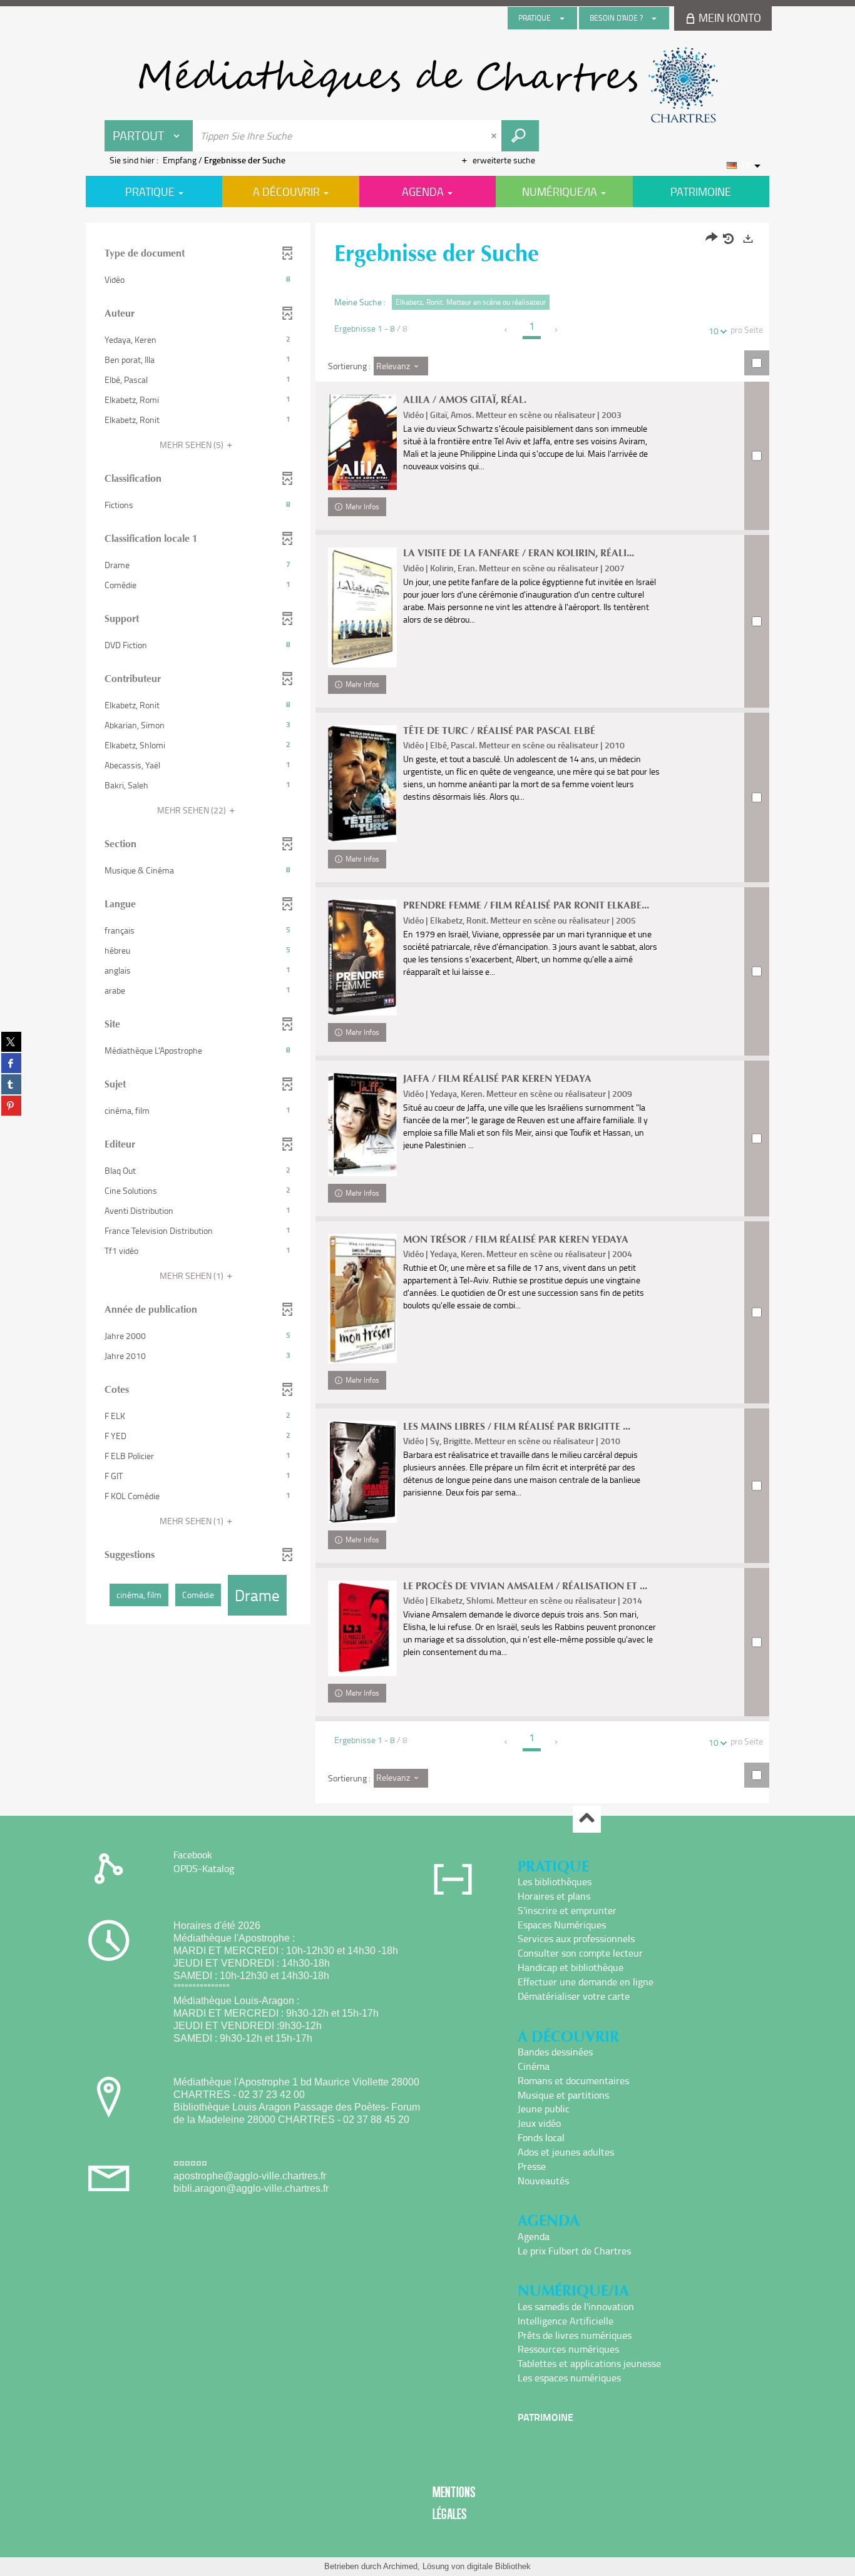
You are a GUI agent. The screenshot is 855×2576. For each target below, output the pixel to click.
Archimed (400, 2566)
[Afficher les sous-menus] (562, 18)
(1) (192, 1275)
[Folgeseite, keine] (557, 330)
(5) (192, 445)
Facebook (193, 1855)
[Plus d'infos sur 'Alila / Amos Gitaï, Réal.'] (362, 442)
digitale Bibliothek (499, 2566)
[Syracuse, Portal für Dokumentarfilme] (427, 85)
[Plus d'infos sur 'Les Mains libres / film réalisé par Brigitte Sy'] (362, 1472)
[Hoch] (587, 1819)
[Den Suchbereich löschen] (495, 136)
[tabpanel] (427, 1015)
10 (714, 331)
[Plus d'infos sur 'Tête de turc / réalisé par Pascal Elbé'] (362, 784)
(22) (192, 810)
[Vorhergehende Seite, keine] (507, 330)
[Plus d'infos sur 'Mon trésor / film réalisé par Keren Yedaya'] (362, 1299)
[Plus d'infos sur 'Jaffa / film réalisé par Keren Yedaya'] (362, 1124)
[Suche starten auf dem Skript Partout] (520, 136)
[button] (198, 280)
